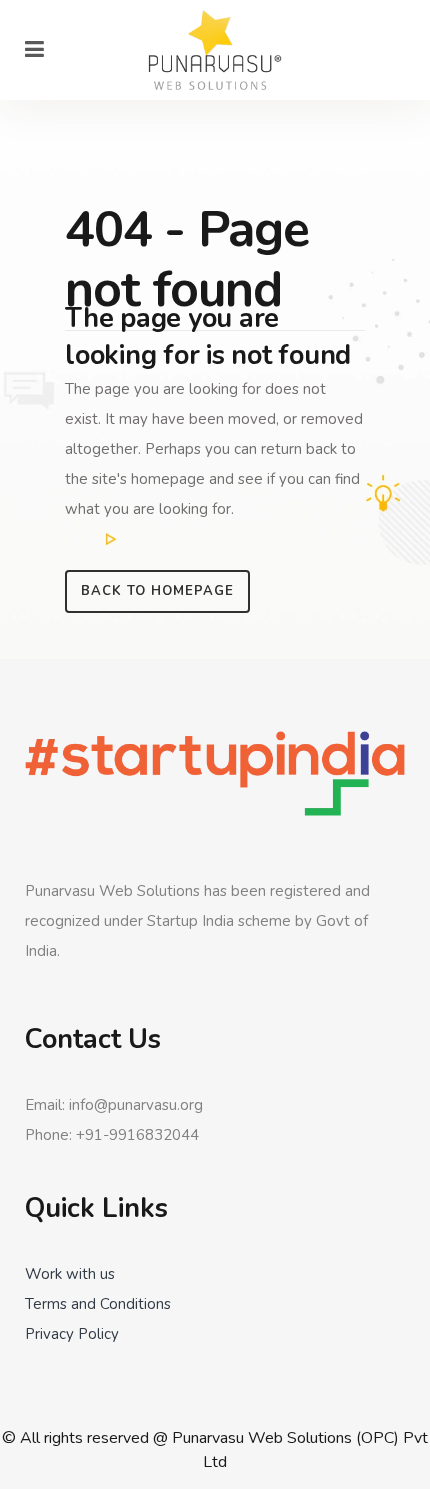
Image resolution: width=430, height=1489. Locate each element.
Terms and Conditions (98, 1304)
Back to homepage (157, 591)
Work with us (70, 1274)
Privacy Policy (72, 1334)
